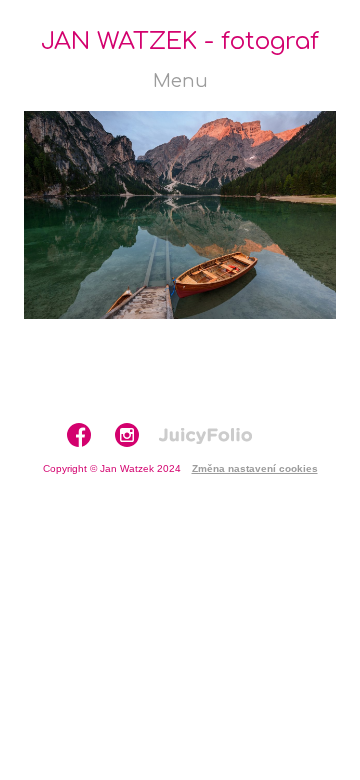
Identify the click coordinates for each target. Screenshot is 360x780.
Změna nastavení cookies (255, 468)
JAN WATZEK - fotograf (180, 41)
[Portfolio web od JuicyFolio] (205, 436)
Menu (180, 81)
